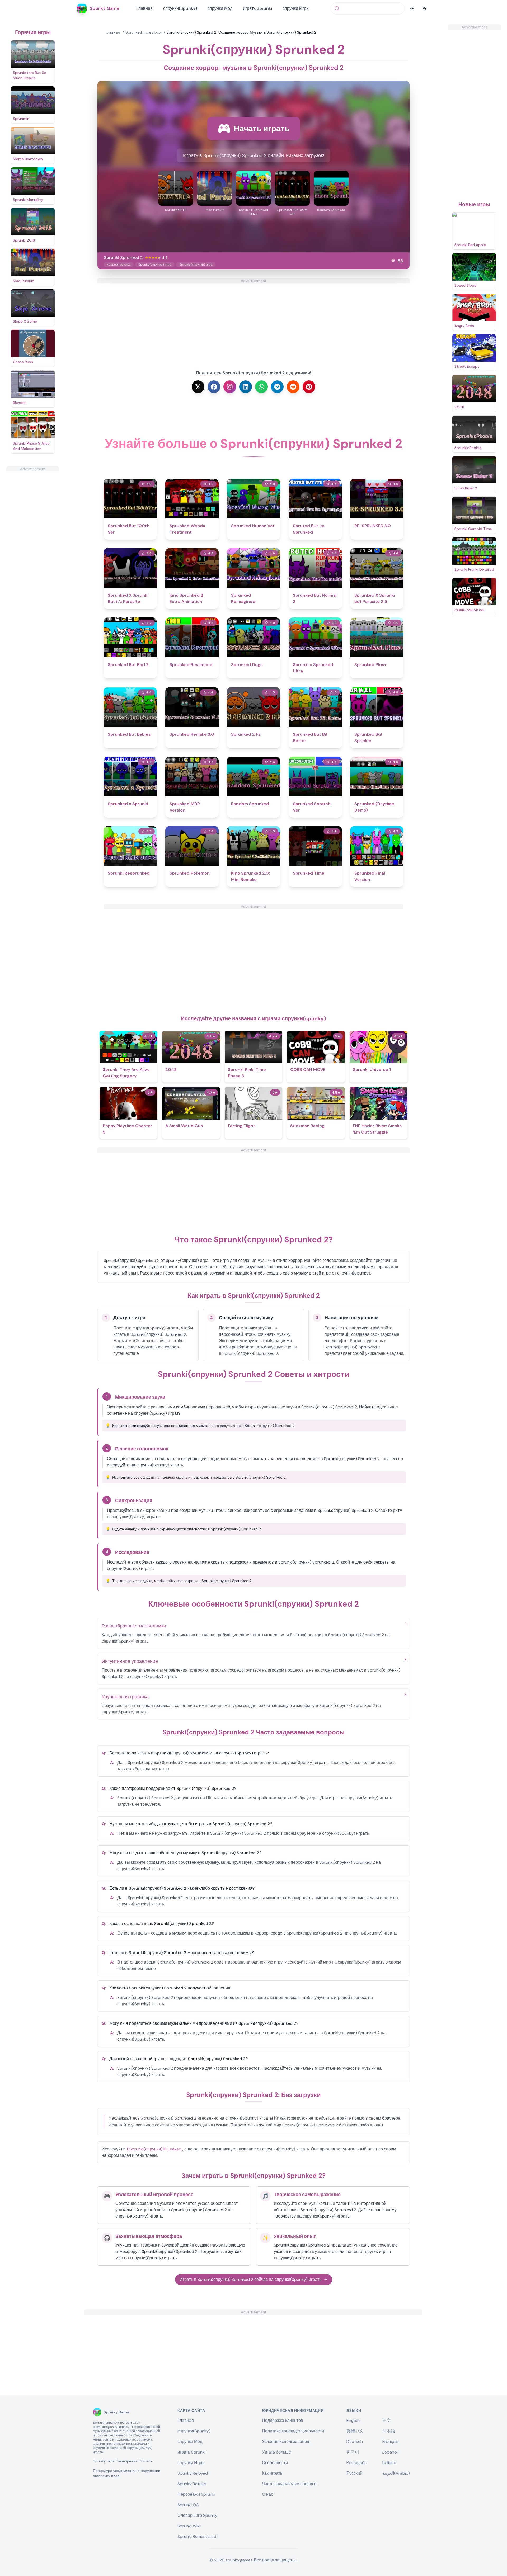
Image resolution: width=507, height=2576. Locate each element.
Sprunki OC (188, 2505)
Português (356, 2463)
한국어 (353, 2452)
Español (390, 2452)
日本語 (389, 2431)
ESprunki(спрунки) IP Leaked (154, 2149)
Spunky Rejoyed (193, 2473)
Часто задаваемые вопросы (290, 2484)
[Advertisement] (33, 551)
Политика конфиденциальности (293, 2431)
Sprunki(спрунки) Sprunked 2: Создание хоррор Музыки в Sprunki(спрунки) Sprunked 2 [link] (242, 32)
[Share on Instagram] (230, 387)
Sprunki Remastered (197, 2537)
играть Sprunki (257, 8)
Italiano (389, 2463)
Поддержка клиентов (283, 2420)
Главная (144, 8)
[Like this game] (393, 261)
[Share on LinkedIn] (246, 387)
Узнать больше (276, 2452)
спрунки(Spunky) (180, 8)
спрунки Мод (220, 8)
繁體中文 (355, 2431)
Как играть (272, 2473)
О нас (267, 2494)
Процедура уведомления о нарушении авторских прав (127, 2473)
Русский (354, 2473)
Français (390, 2441)
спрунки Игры (296, 8)
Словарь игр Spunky (197, 2515)
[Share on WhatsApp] (261, 387)
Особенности (275, 2463)
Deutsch (355, 2441)
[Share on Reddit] (293, 387)
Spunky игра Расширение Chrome (123, 2461)
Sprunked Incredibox (143, 32)
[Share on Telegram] (277, 387)
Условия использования (286, 2441)
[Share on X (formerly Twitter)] (198, 387)
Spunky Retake (192, 2484)
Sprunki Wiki (189, 2526)
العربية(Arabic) (396, 2473)
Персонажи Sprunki (196, 2494)
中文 (387, 2420)
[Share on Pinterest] (309, 387)
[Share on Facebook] (214, 387)
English (353, 2420)
